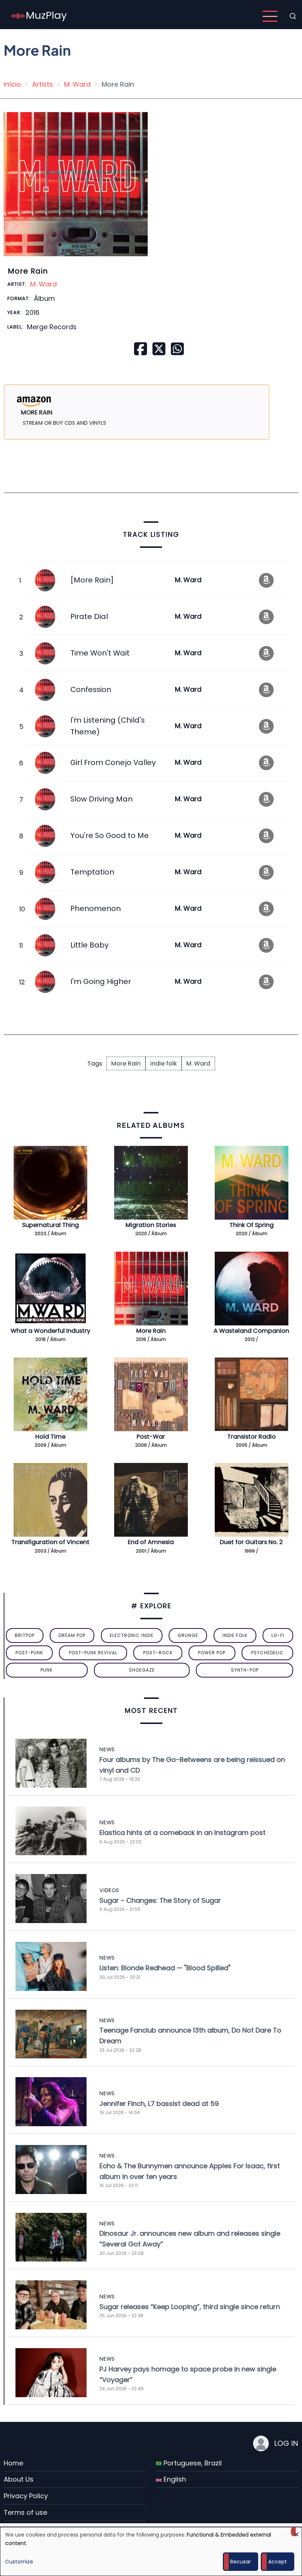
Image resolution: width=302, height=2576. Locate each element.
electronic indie (132, 1635)
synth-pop (245, 1670)
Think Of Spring (252, 1225)
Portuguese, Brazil (192, 2463)
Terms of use (25, 2512)
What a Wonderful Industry (50, 1331)
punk (47, 1670)
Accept (278, 2562)
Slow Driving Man (101, 799)
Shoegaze (142, 1670)
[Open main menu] (270, 16)
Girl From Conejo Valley (113, 762)
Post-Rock (158, 1653)
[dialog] (151, 2551)
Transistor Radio (252, 1437)
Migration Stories (151, 1225)
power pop (212, 1653)
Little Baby (89, 945)
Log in (286, 2443)
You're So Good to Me (110, 835)
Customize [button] (19, 2562)
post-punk (29, 1653)
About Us (19, 2479)
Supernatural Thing (50, 1225)
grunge (188, 1635)
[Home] (39, 16)
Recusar (240, 2562)
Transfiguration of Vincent (50, 1542)
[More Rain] (92, 580)
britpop (25, 1635)
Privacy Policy (26, 2496)
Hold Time (50, 1437)
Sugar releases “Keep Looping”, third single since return (190, 2307)
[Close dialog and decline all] (296, 2532)
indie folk (164, 1063)
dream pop (72, 1635)
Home (13, 2463)
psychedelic (267, 1653)
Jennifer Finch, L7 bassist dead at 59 (159, 2104)
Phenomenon (96, 908)
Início (12, 84)
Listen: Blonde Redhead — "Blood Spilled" (165, 1968)
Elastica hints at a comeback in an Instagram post (182, 1833)
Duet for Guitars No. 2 (251, 1542)
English (174, 2479)
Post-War (151, 1437)
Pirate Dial (89, 616)
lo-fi (278, 1635)
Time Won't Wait (100, 653)
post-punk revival (93, 1653)
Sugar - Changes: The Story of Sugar (160, 1900)
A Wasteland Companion (251, 1331)
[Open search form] (293, 16)
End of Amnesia (151, 1542)
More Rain (126, 1063)
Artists (43, 84)
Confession (91, 689)
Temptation (92, 872)
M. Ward (77, 84)
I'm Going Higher (101, 981)
